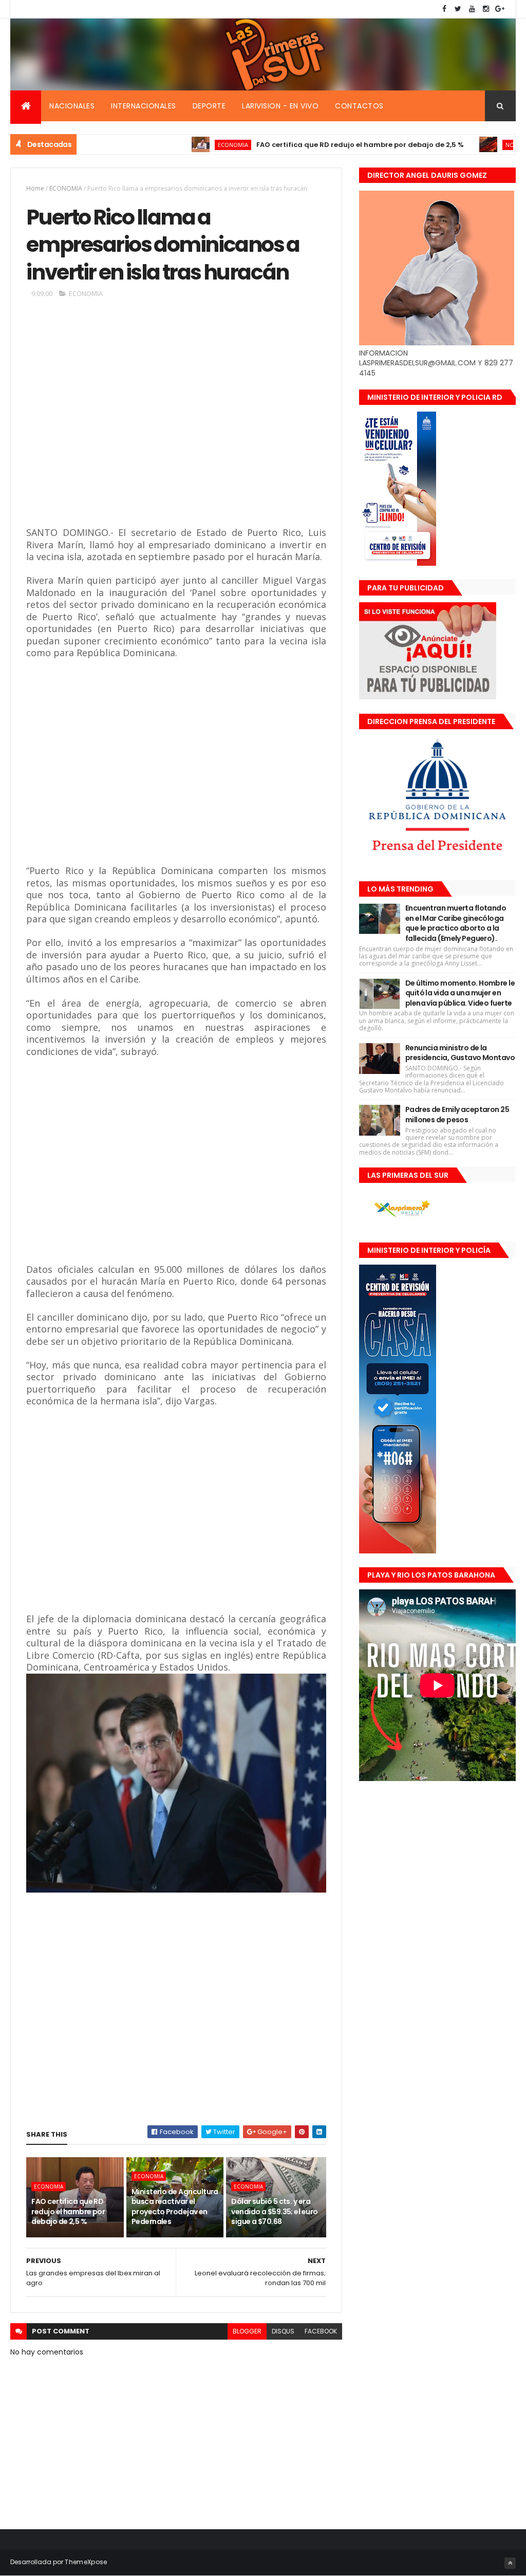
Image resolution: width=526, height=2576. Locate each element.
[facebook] (444, 9)
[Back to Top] (510, 2563)
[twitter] (458, 9)
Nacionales (72, 106)
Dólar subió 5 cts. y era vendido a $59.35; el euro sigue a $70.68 (274, 2211)
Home (35, 188)
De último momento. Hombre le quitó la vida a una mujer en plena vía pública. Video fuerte (460, 993)
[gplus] (500, 9)
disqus (283, 2331)
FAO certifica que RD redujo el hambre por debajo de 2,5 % (311, 145)
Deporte (209, 106)
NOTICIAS (469, 145)
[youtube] (472, 9)
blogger (247, 2331)
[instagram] (486, 9)
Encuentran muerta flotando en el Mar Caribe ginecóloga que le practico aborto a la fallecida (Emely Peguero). (456, 923)
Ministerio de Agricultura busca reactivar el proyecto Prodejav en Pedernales (175, 2207)
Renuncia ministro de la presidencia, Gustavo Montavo (460, 1053)
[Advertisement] (175, 421)
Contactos (359, 106)
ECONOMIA (184, 145)
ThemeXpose (86, 2562)
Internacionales (144, 106)
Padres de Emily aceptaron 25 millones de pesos (457, 1115)
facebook (321, 2331)
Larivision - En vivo (280, 106)
